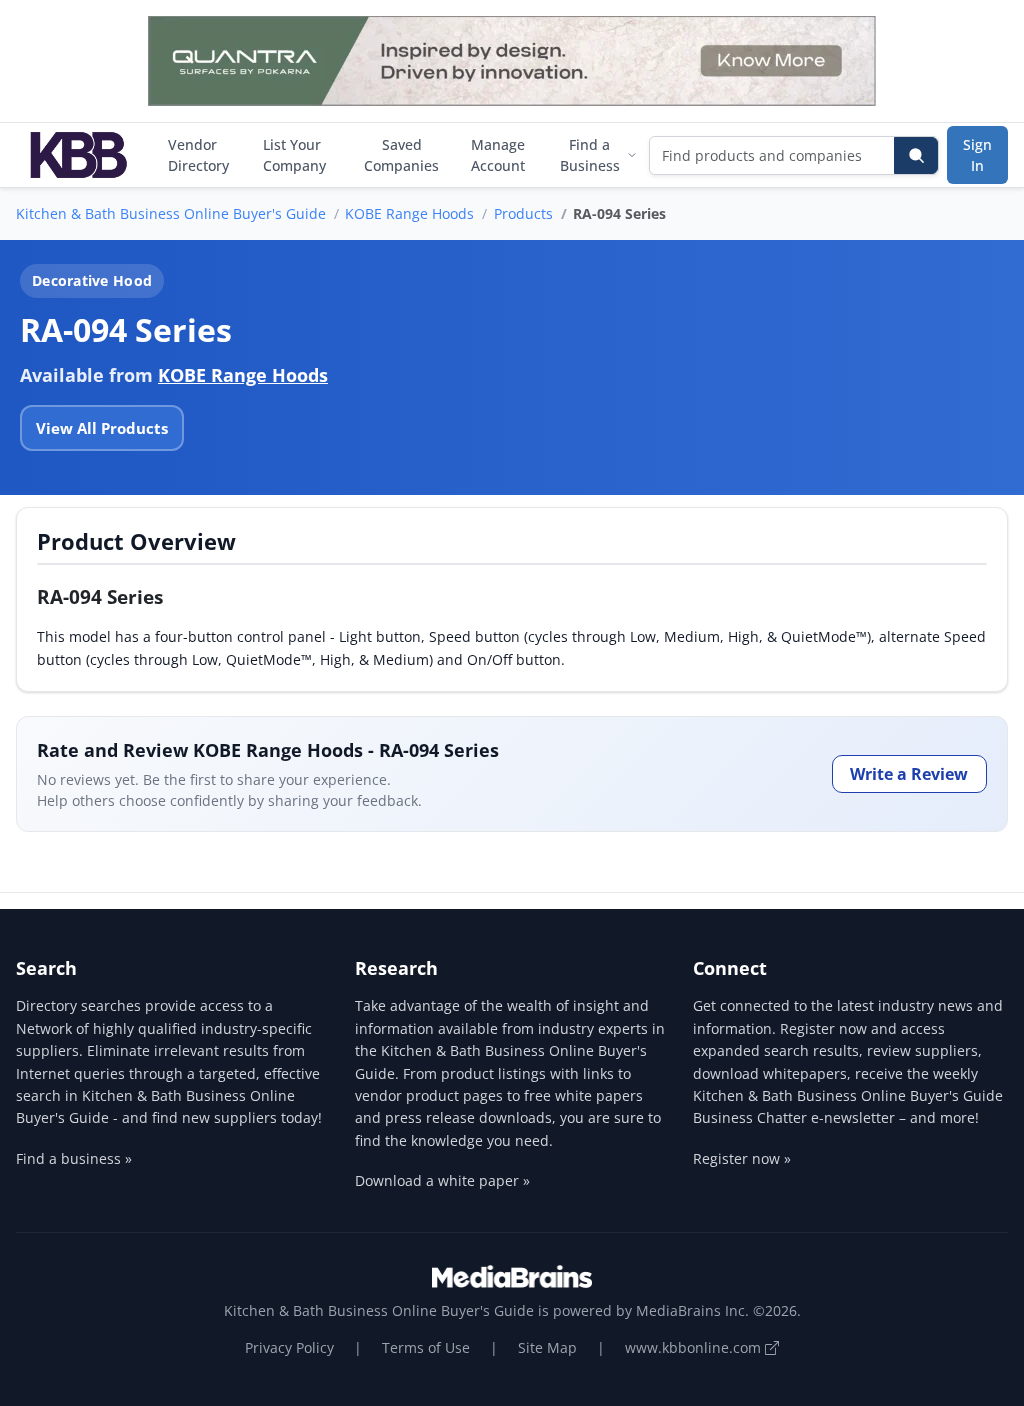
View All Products (102, 428)
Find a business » (74, 1158)
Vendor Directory (198, 155)
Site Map (547, 1347)
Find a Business (590, 155)
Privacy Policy (289, 1347)
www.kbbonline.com (695, 1347)
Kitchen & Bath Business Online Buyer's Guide (171, 213)
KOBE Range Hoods (409, 213)
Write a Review (909, 774)
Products (523, 213)
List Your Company (294, 155)
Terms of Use (426, 1347)
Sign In (977, 155)
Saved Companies (401, 155)
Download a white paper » (442, 1180)
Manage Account (498, 155)
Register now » (742, 1158)
